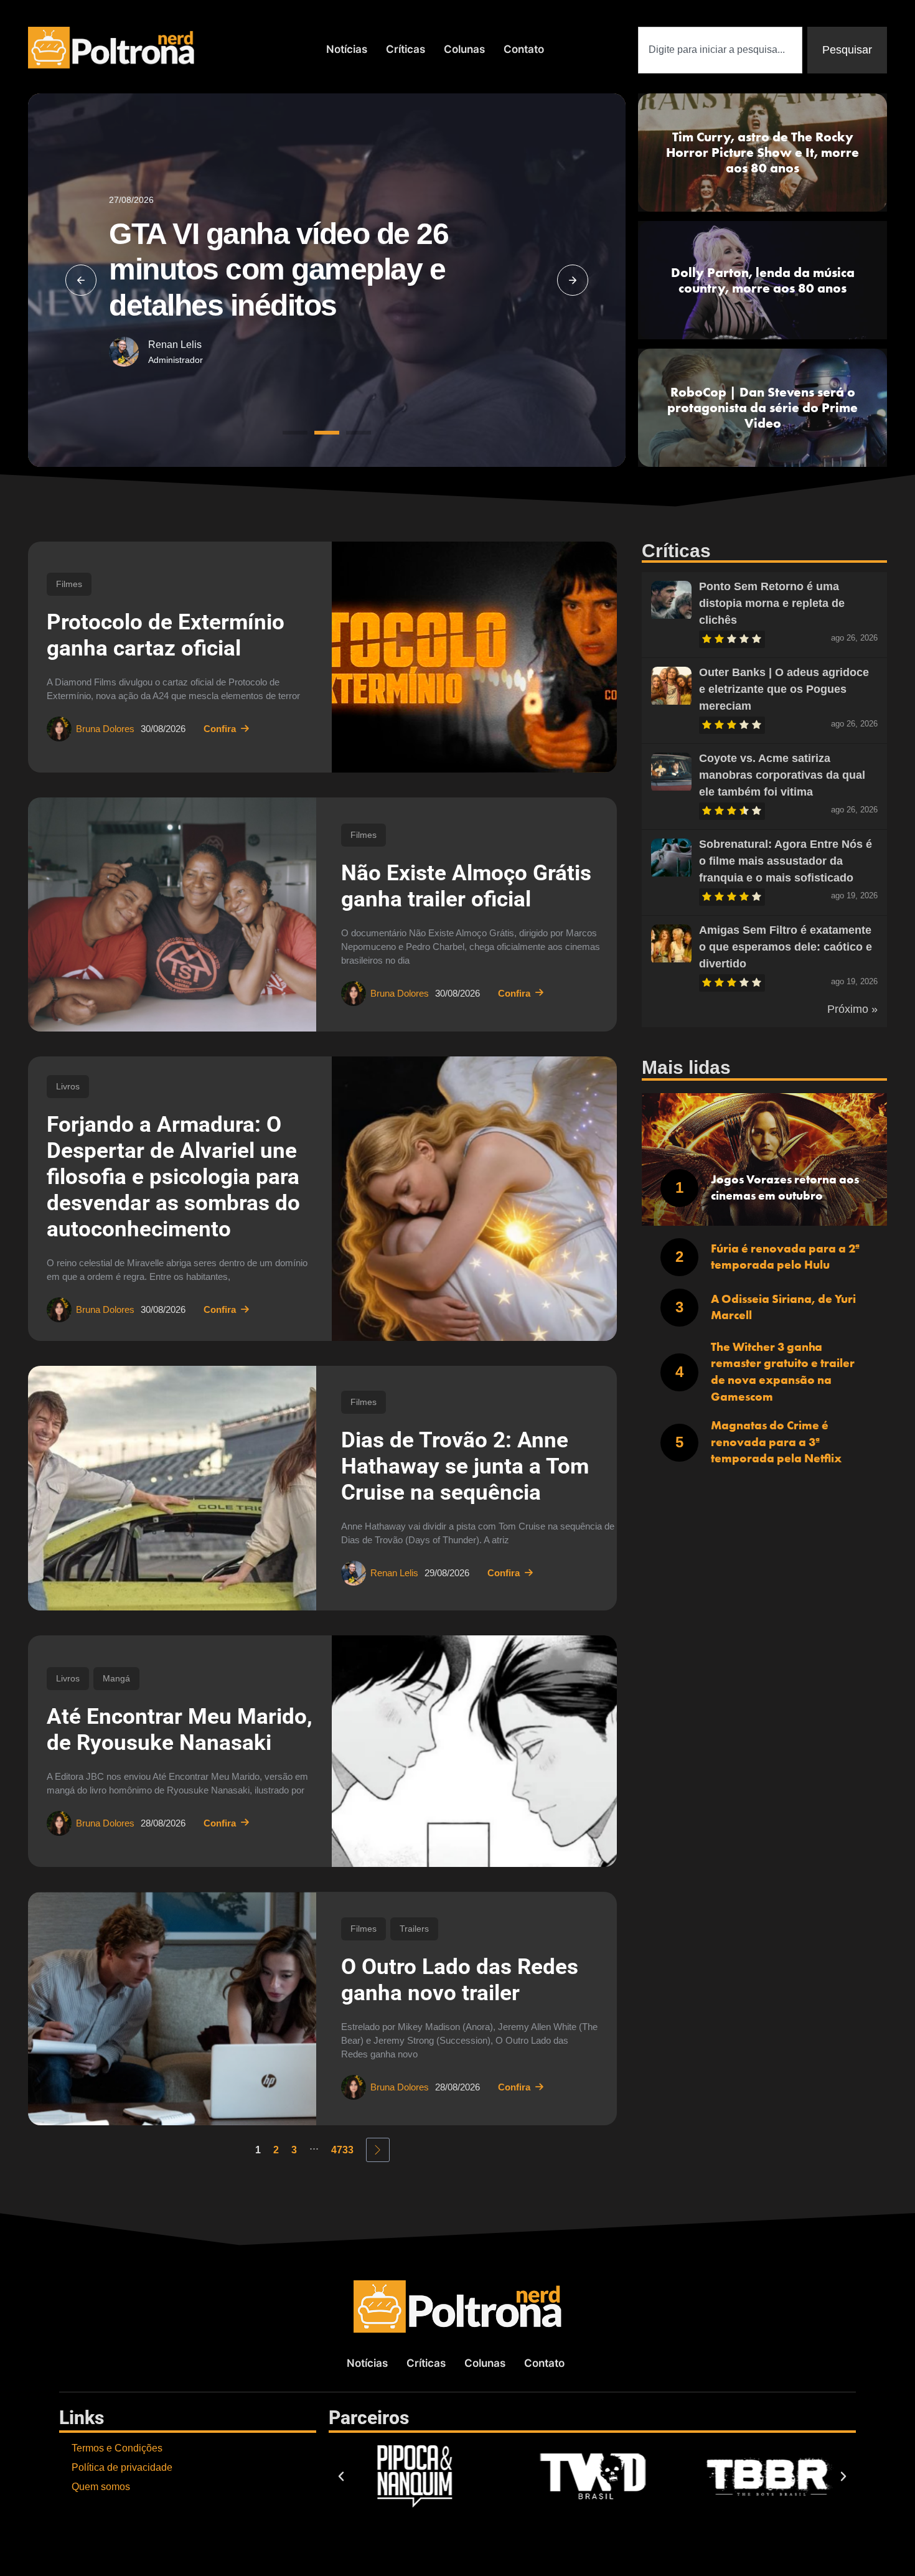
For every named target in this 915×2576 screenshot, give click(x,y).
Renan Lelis (175, 345)
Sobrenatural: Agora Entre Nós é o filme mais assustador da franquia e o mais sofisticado (786, 861)
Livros (68, 1086)
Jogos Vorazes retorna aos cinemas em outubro (785, 1188)
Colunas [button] (464, 49)
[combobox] (720, 50)
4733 (342, 2150)
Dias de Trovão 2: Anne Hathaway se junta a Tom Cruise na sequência (465, 1466)
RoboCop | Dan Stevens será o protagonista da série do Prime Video (762, 407)
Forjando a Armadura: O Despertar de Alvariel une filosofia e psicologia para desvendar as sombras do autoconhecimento (173, 1177)
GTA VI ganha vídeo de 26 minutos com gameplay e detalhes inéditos (279, 270)
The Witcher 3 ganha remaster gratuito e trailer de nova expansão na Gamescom (783, 1372)
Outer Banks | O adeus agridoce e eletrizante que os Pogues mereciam (784, 689)
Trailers (414, 1929)
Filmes (69, 584)
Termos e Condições (117, 2448)
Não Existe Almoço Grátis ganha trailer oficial (466, 886)
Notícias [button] (347, 49)
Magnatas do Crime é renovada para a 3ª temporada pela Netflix (776, 1442)
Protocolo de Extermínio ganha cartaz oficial (166, 635)
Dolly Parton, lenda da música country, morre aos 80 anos (763, 280)
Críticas (406, 49)
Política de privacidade (122, 2467)
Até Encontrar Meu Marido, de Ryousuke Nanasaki (180, 1730)
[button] (81, 280)
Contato (524, 49)
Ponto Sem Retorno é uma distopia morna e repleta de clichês (772, 603)
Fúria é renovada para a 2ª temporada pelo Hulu (785, 1257)
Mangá (116, 1678)
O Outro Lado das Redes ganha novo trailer (460, 1980)
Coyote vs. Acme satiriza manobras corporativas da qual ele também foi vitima (782, 775)
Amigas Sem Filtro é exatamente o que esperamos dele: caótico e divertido (786, 947)
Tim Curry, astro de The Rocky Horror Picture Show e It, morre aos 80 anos (762, 152)
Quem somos (101, 2487)
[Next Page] (378, 2150)
